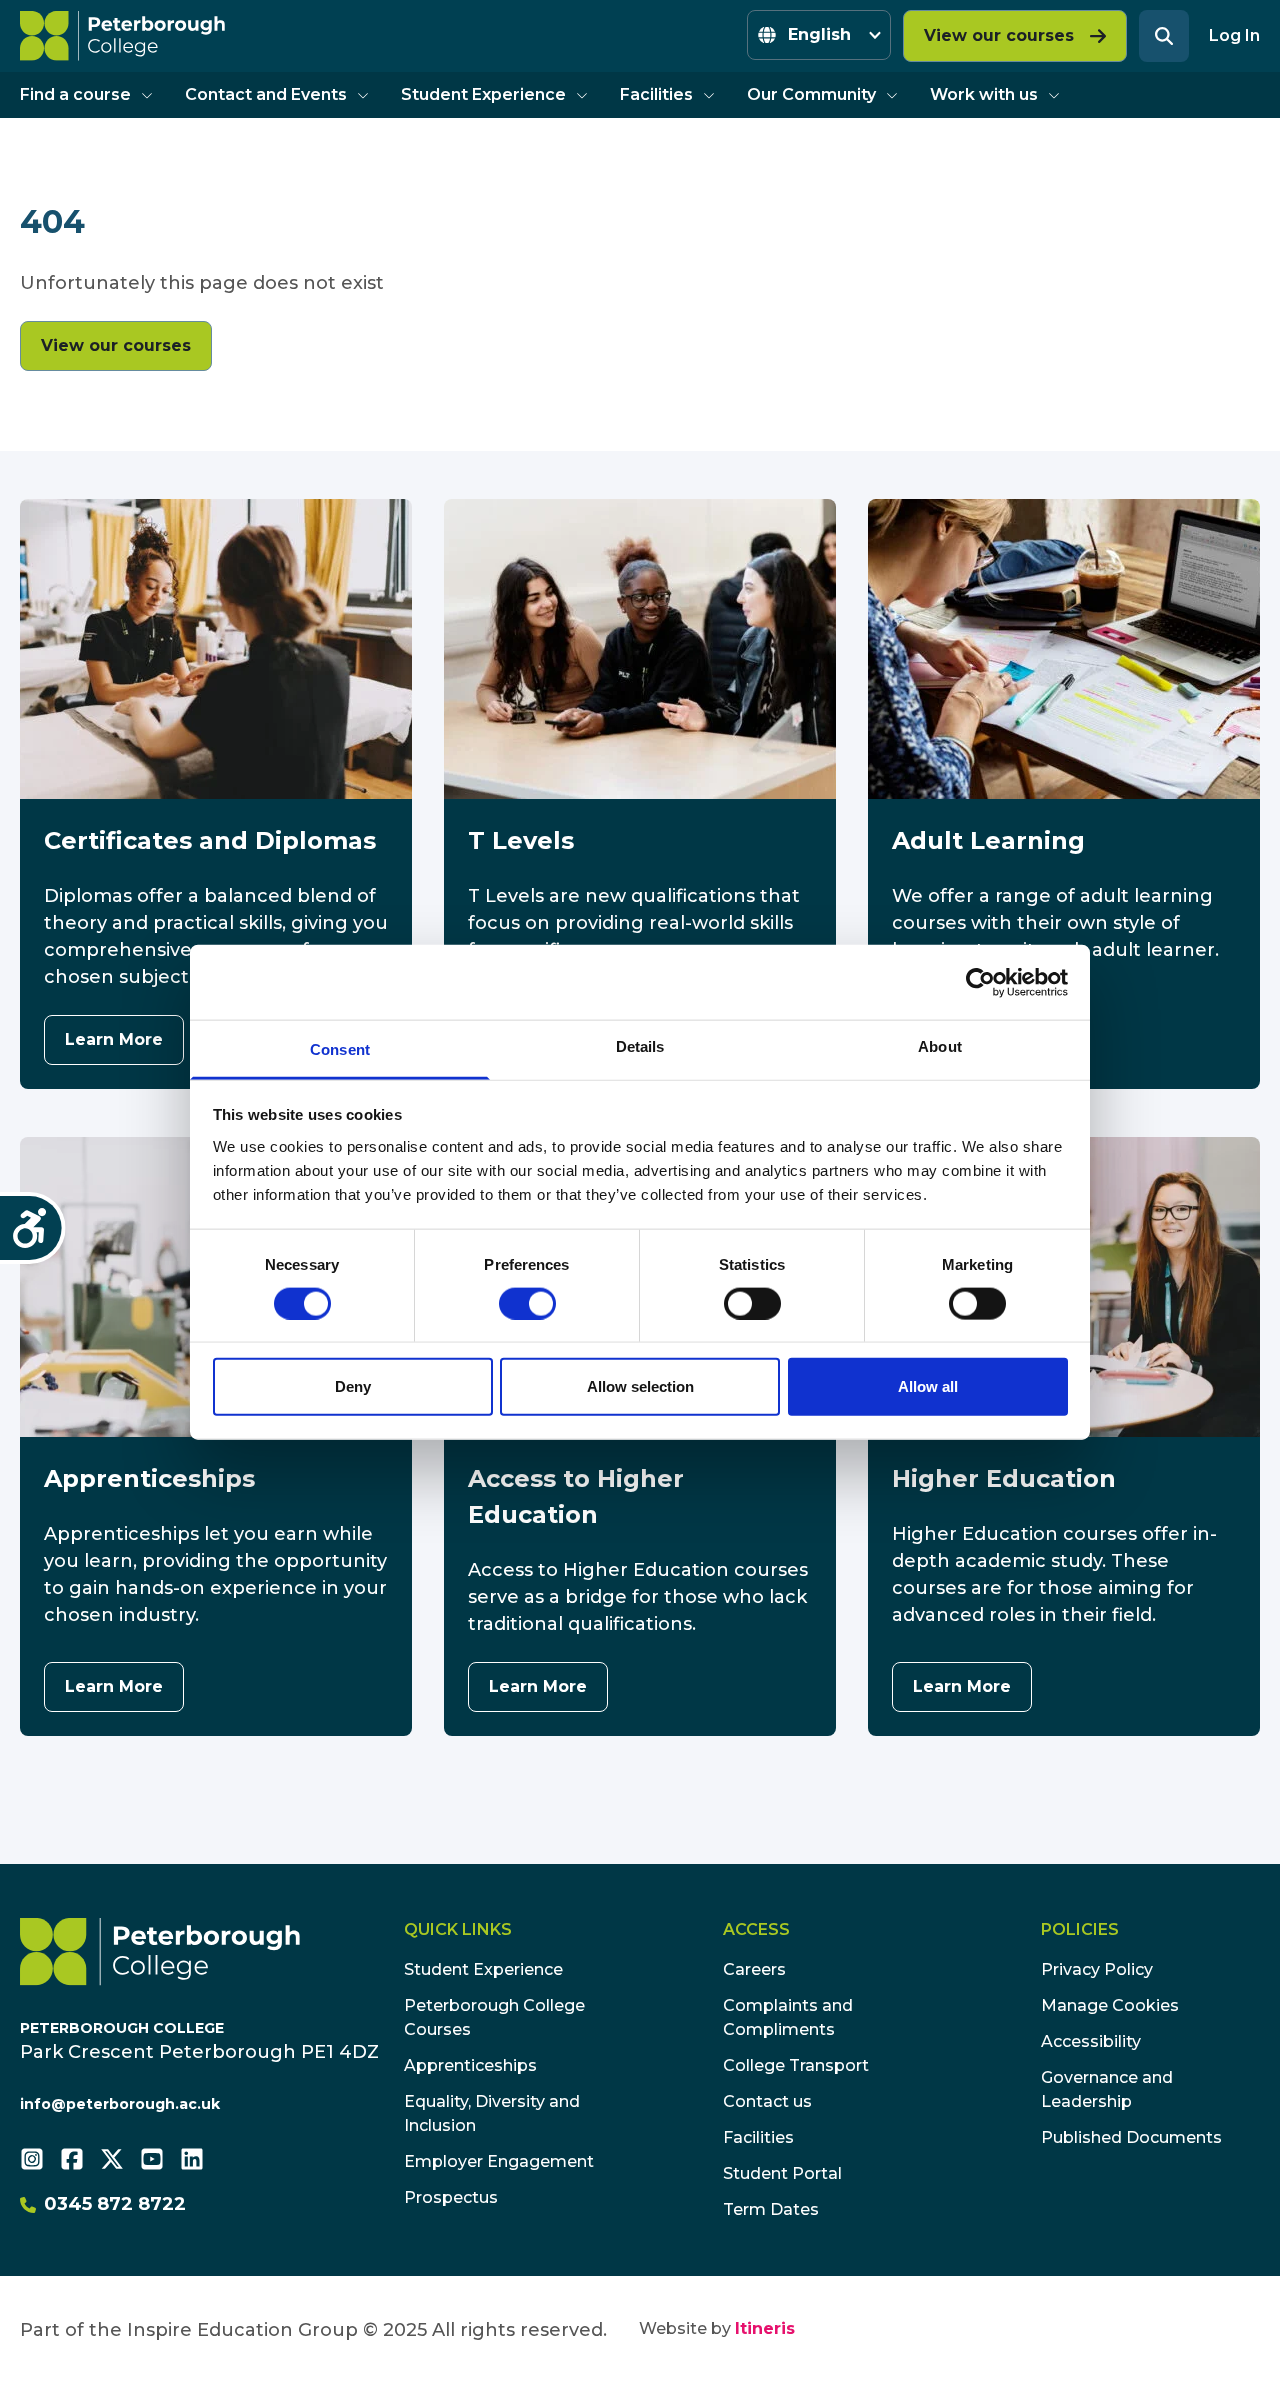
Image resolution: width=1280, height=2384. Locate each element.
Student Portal (782, 2173)
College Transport (796, 2065)
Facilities (656, 94)
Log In (1234, 35)
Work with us (984, 94)
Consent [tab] (340, 1049)
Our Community (811, 94)
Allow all (928, 1386)
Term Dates (771, 2209)
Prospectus (451, 2197)
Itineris (765, 2328)
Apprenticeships (470, 2065)
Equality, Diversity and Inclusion (492, 2113)
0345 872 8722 (115, 2204)
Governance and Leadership (1107, 2089)
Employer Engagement (499, 2161)
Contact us (767, 2101)
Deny (353, 1386)
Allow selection (640, 1386)
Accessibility (1091, 2041)
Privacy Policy (1097, 1969)
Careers (754, 1969)
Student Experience (483, 94)
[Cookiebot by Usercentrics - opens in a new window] (980, 982)
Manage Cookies (1110, 2005)
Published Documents (1131, 2137)
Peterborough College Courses (494, 2017)
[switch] (527, 1303)
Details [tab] (640, 1046)
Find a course (75, 94)
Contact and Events (266, 94)
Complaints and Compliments (788, 2017)
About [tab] (940, 1046)
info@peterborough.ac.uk (120, 2104)
